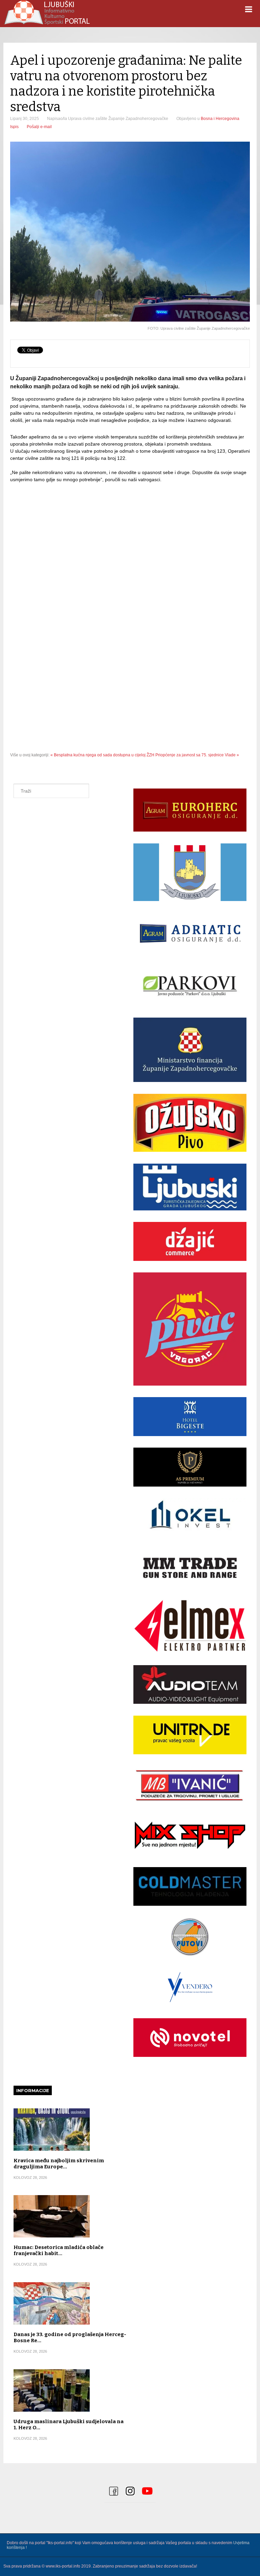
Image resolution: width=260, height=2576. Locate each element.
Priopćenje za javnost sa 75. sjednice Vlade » (197, 755)
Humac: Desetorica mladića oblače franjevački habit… (59, 2250)
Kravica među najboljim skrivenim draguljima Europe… (59, 2164)
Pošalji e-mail (39, 127)
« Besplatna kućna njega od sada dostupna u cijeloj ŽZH (102, 755)
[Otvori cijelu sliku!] (130, 232)
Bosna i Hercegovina (220, 119)
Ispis (14, 127)
